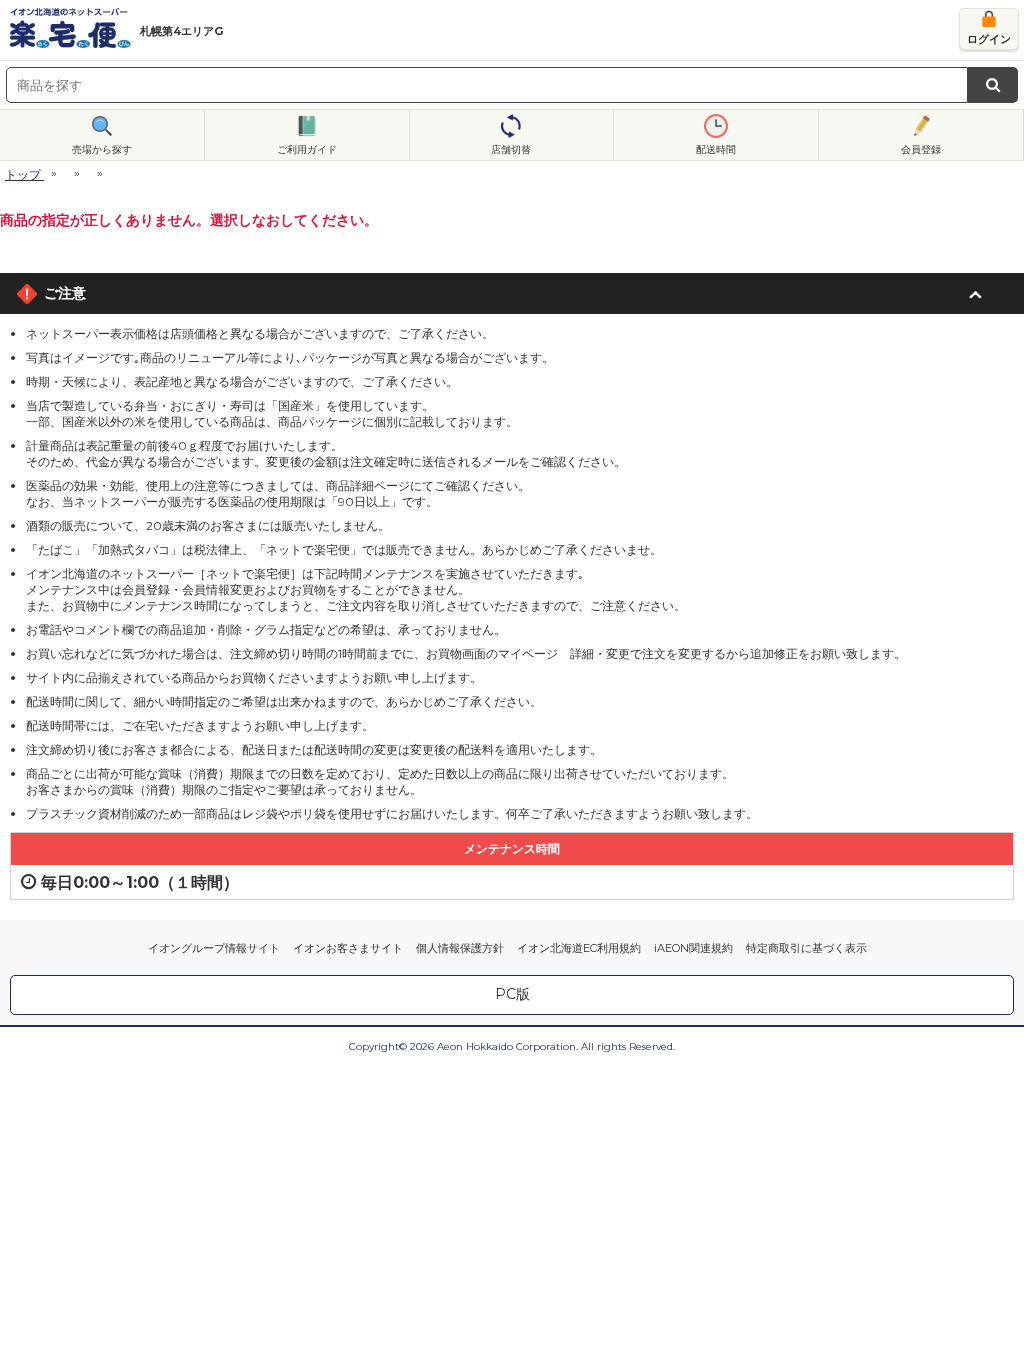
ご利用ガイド (307, 149)
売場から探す (102, 149)
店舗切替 (511, 149)
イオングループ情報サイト (214, 948)
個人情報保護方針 (460, 948)
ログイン (989, 39)
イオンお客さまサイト (348, 948)
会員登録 (921, 149)
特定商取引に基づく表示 (806, 948)
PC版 (512, 994)
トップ (23, 174)
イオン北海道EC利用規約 (579, 948)
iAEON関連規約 (693, 948)
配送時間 (716, 149)
